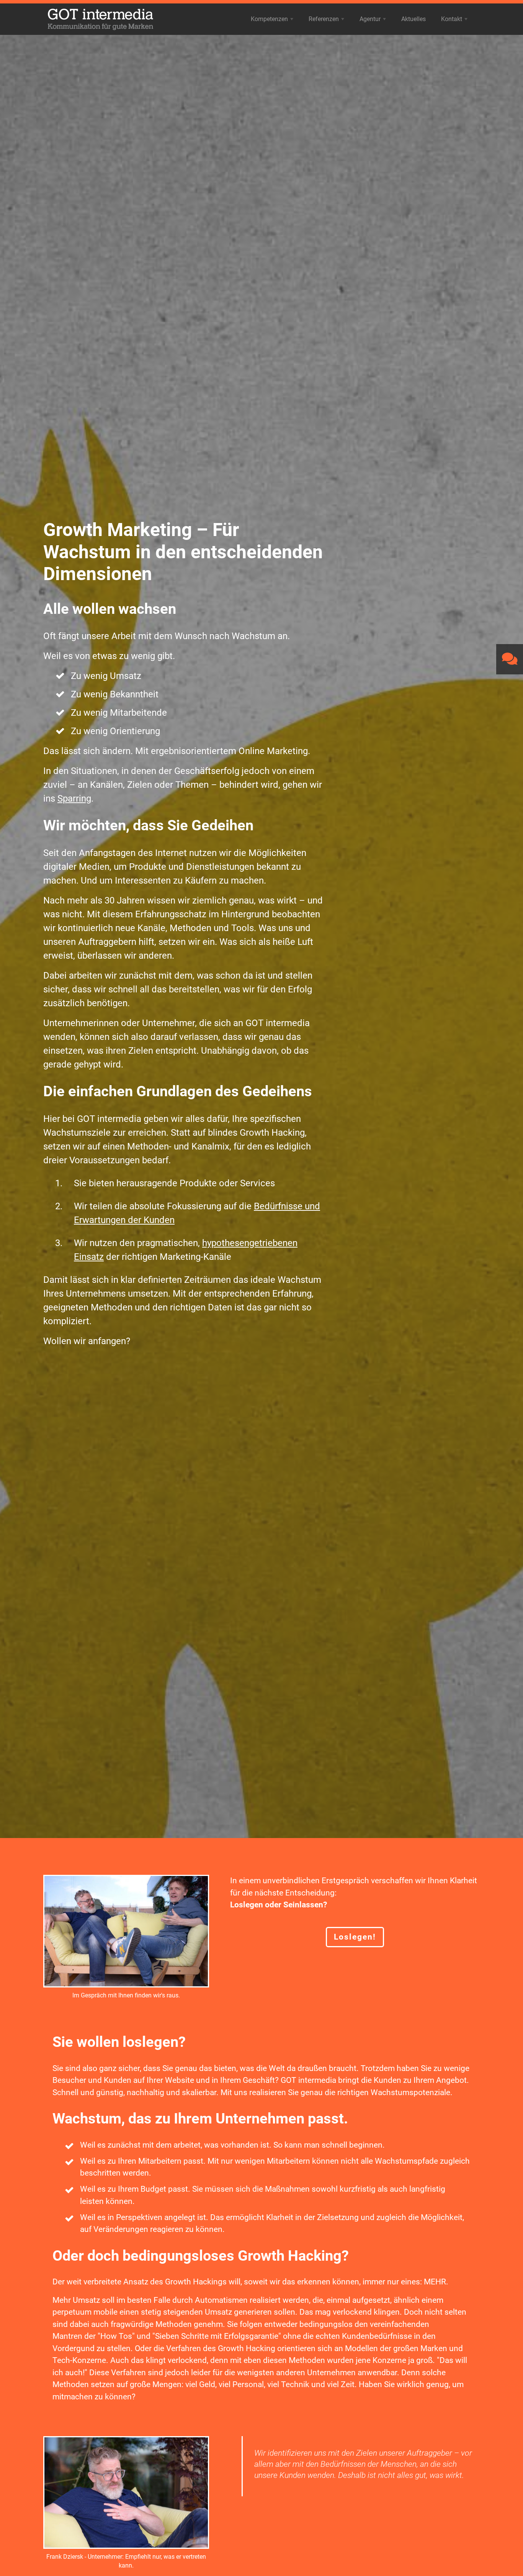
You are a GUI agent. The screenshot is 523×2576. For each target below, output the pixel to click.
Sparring (74, 799)
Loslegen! (355, 1937)
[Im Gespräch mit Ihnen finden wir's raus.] (126, 1931)
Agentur (373, 21)
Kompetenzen (273, 21)
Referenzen (327, 21)
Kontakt (455, 21)
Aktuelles (413, 19)
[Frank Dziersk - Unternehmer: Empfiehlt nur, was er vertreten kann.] (126, 2492)
